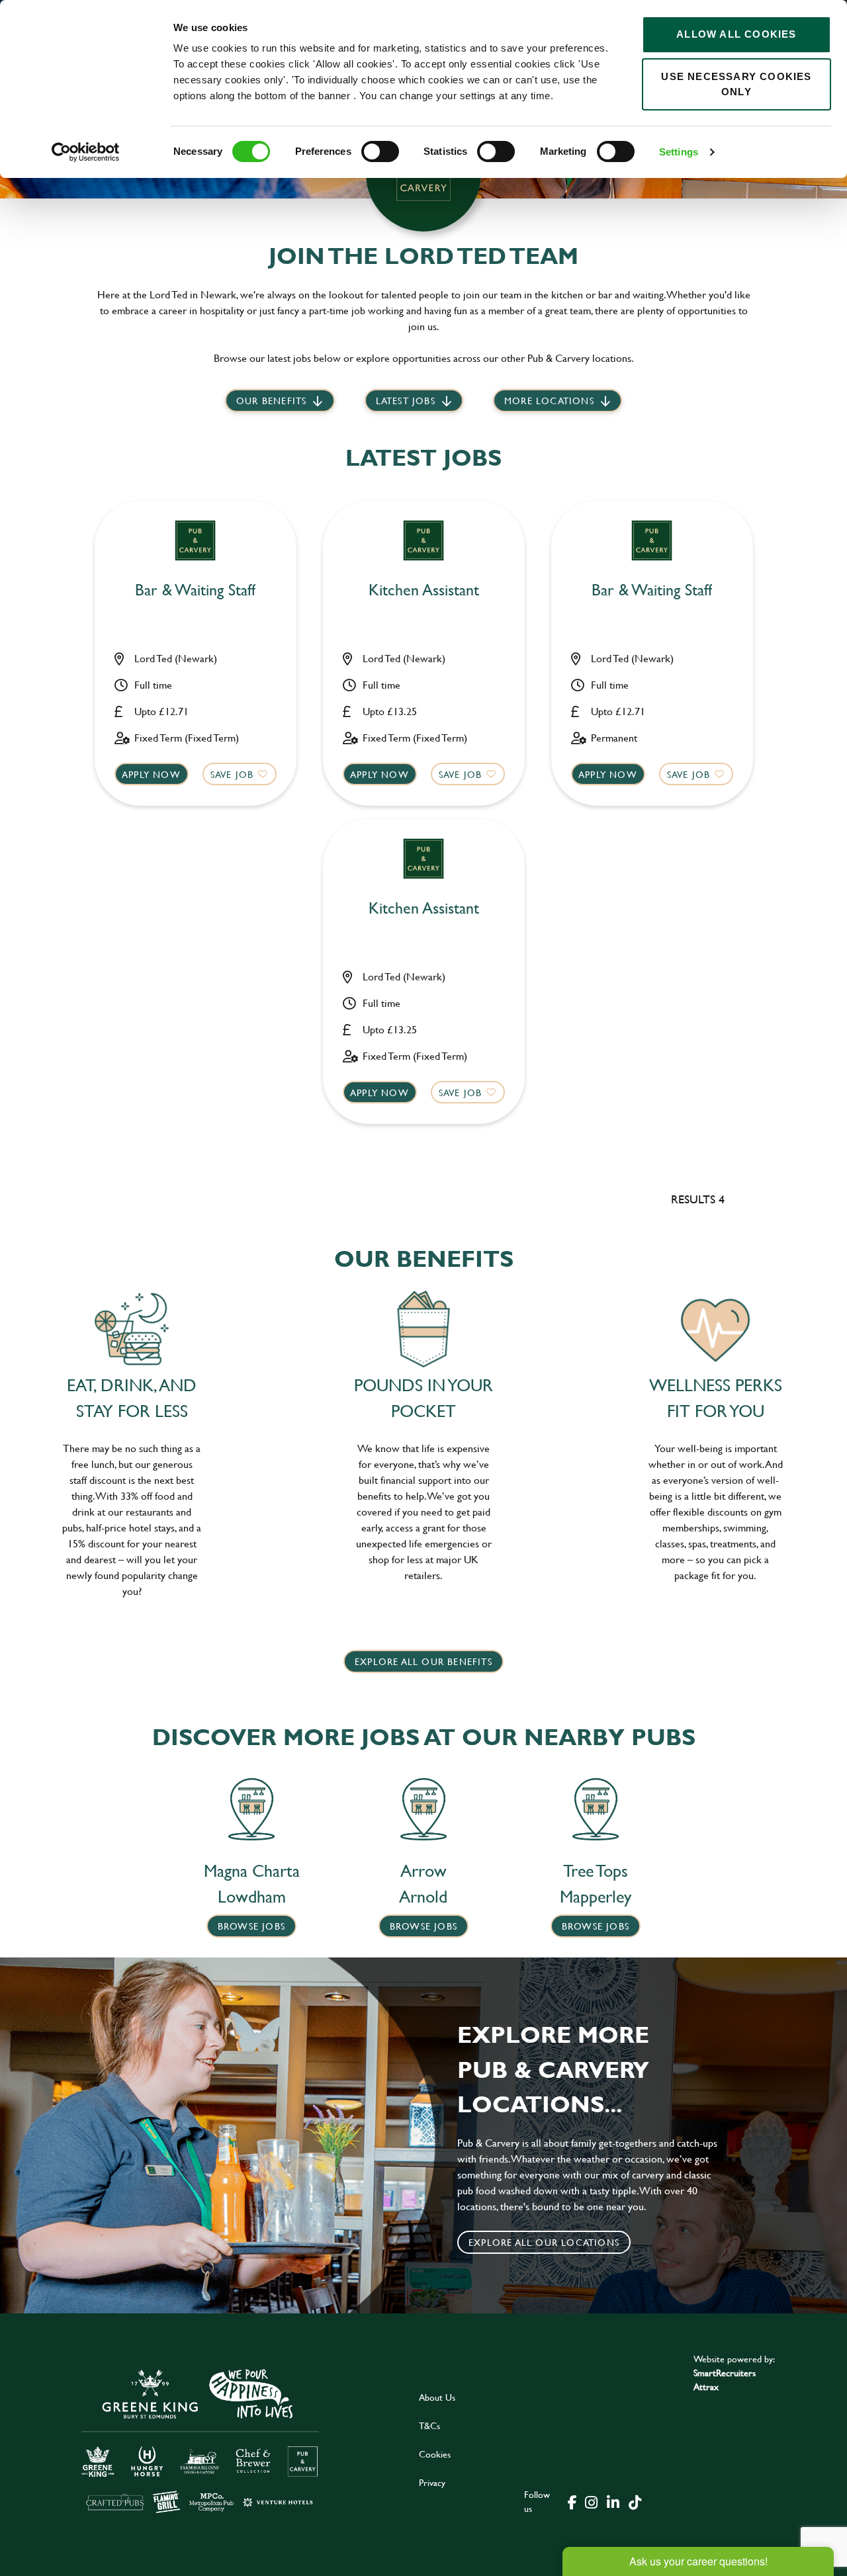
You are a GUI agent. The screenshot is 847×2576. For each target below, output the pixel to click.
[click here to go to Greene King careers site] (201, 2440)
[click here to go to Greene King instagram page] (591, 2501)
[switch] (380, 151)
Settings (679, 152)
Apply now (151, 774)
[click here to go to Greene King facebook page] (572, 2501)
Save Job (232, 774)
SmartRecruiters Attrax (725, 2380)
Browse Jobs (251, 1926)
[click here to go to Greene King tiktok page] (635, 2501)
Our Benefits (271, 401)
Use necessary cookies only (736, 84)
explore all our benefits (423, 1661)
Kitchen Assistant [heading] (424, 590)
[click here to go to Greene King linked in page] (613, 2501)
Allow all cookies (736, 34)
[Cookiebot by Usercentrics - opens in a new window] (86, 152)
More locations (549, 401)
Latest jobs (406, 401)
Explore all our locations (544, 2242)
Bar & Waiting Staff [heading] (195, 590)
